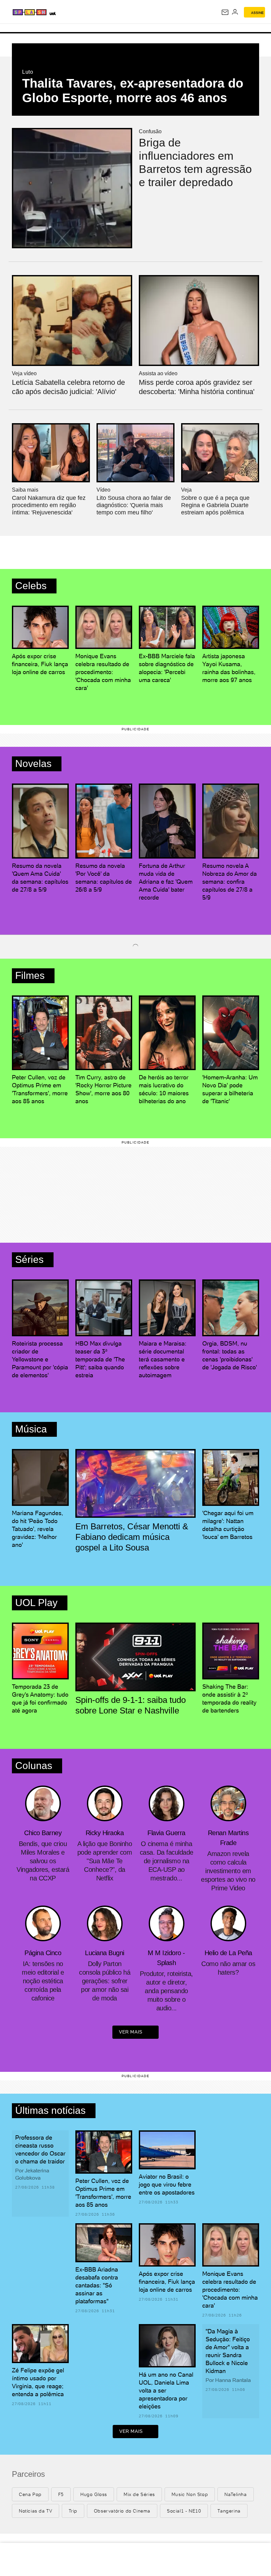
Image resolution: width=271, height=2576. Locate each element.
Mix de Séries (139, 2494)
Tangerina (229, 2511)
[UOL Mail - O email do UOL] (225, 12)
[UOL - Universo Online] (92, 13)
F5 (61, 2494)
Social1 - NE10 (184, 2511)
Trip (73, 2511)
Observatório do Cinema (122, 2511)
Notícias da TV (36, 2511)
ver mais (131, 2032)
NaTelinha (235, 2494)
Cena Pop (30, 2494)
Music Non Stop (190, 2494)
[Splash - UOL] (47, 12)
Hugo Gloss (94, 2494)
